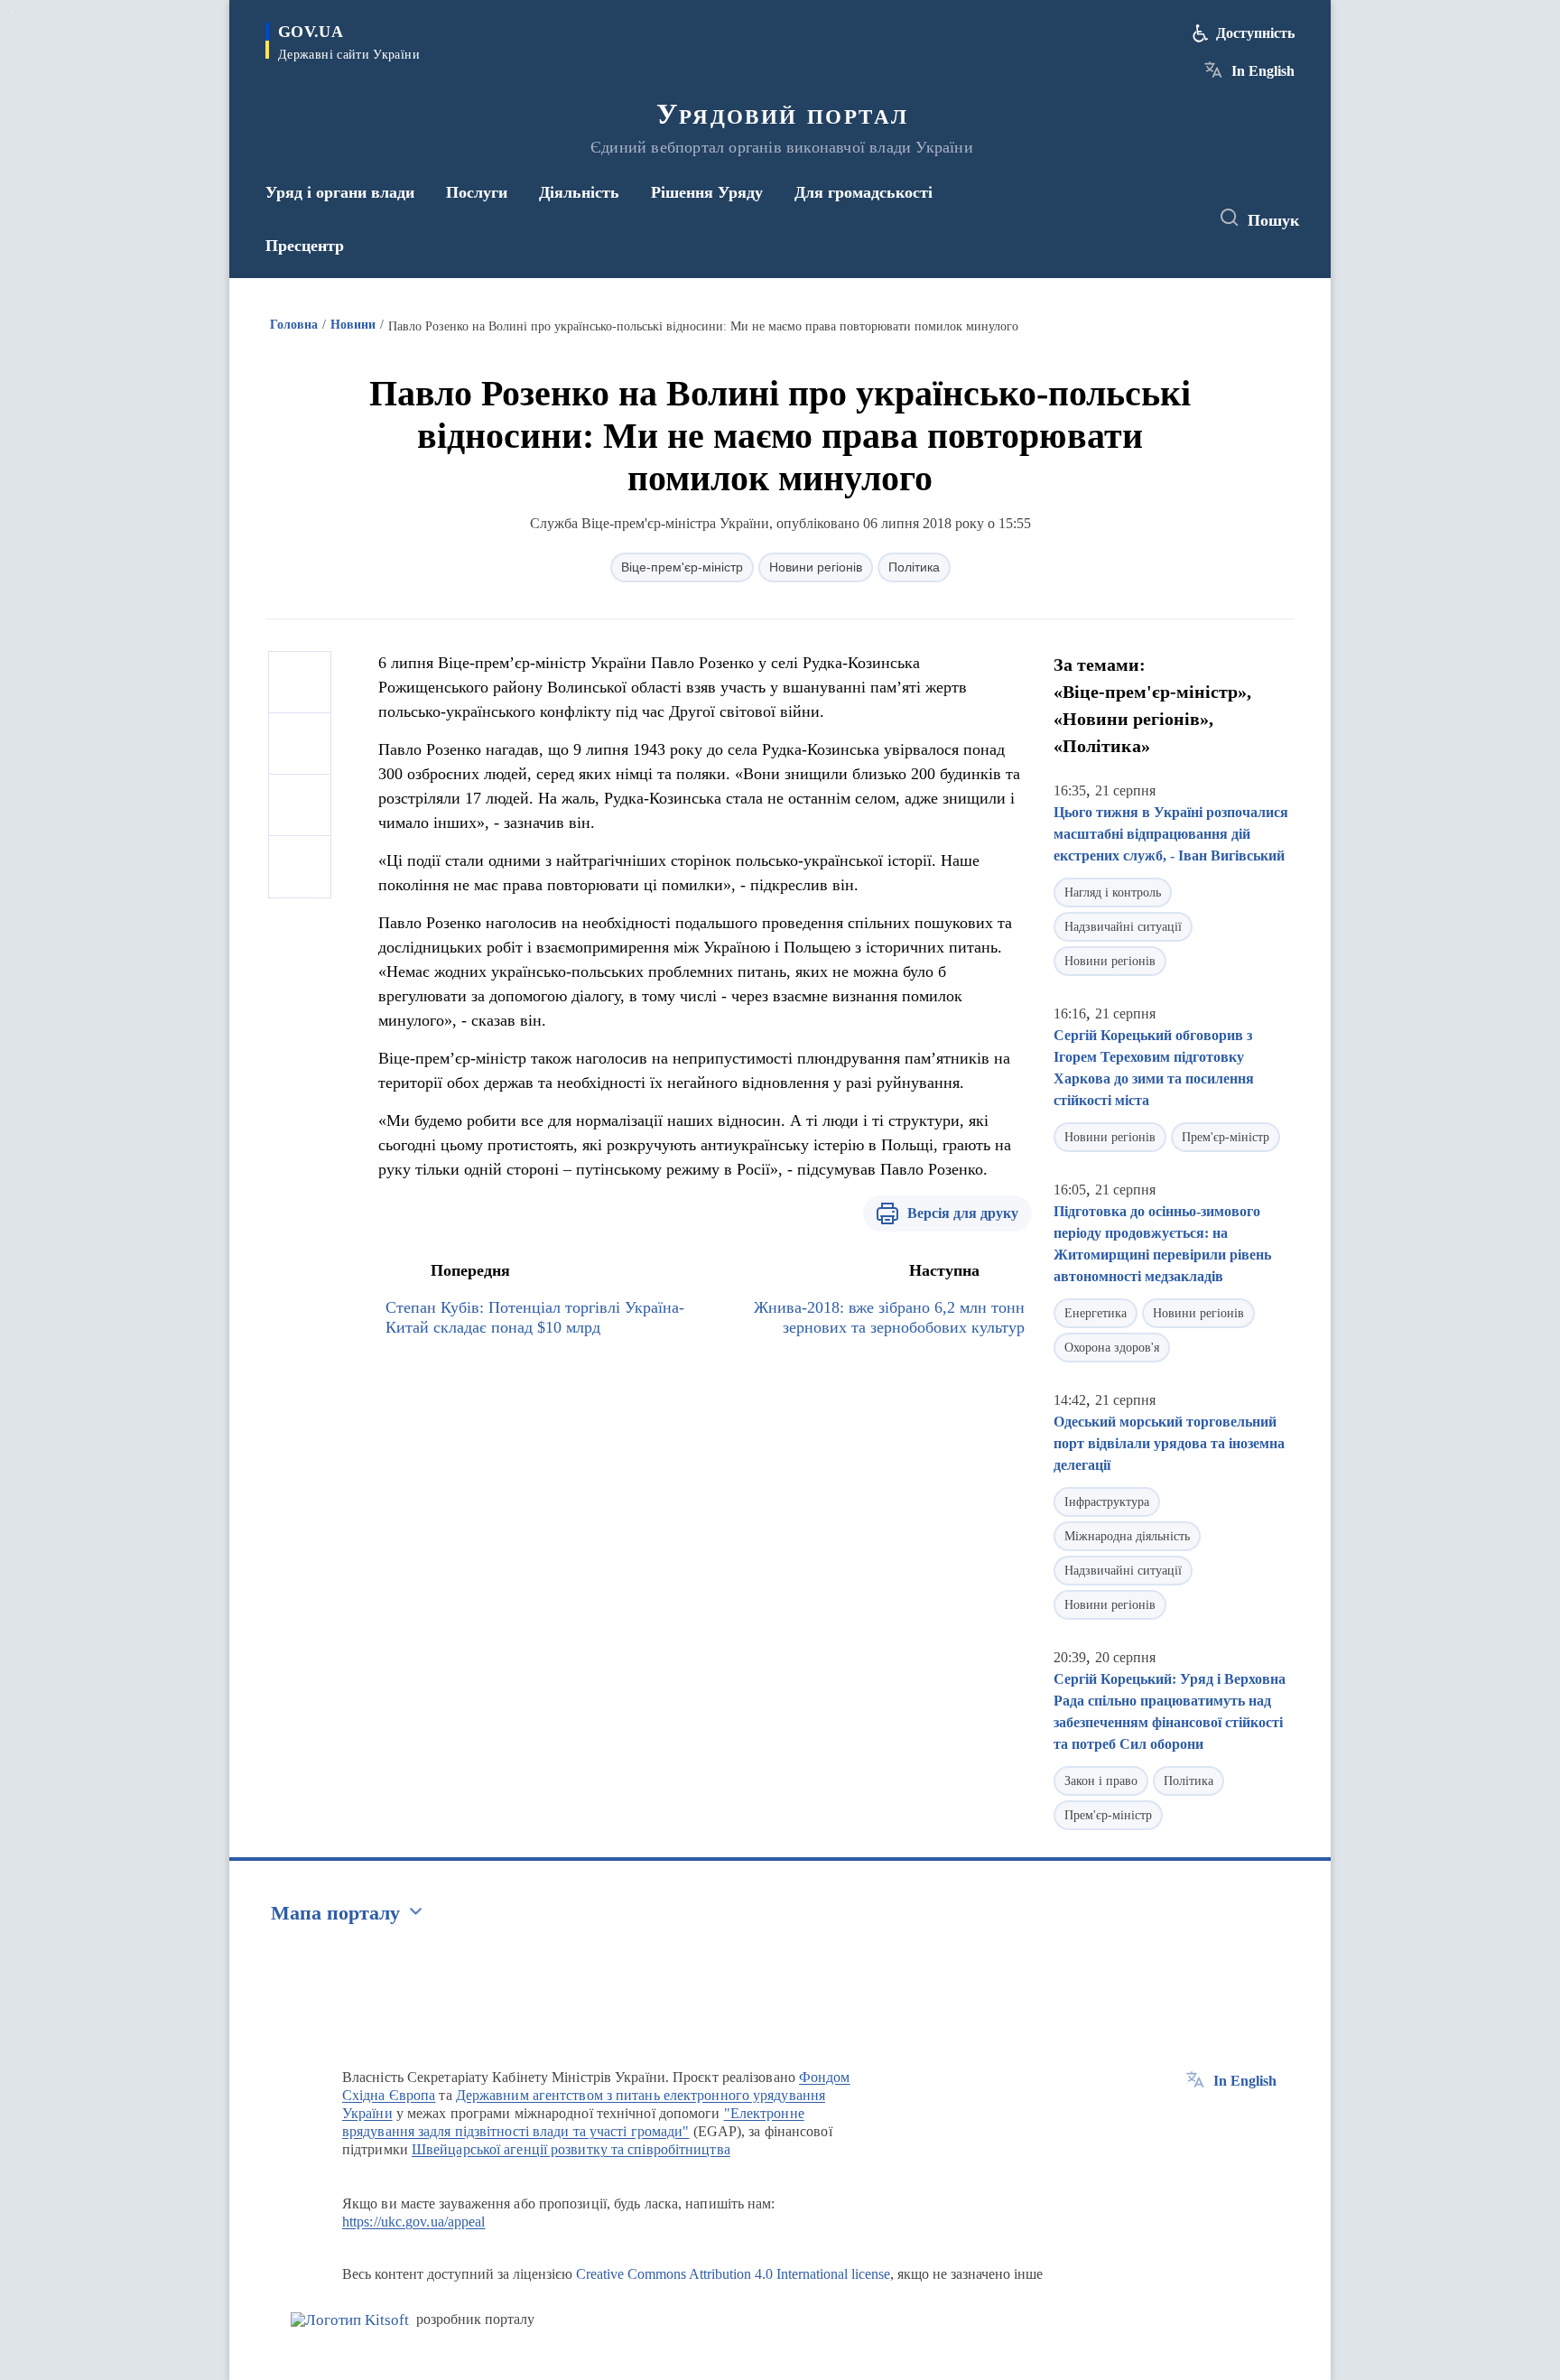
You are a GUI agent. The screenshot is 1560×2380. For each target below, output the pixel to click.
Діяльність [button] (579, 192)
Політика (914, 567)
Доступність (1255, 33)
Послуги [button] (477, 192)
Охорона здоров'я (1112, 1348)
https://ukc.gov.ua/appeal (414, 2222)
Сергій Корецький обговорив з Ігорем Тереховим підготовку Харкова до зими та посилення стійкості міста (1154, 1068)
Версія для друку (963, 1213)
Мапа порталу (335, 1913)
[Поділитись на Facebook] (300, 683)
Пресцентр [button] (305, 246)
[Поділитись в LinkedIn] (300, 867)
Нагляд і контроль (1113, 892)
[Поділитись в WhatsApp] (300, 805)
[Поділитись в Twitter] (300, 744)
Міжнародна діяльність (1127, 1536)
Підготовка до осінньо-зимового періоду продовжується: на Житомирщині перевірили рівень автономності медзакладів (1162, 1244)
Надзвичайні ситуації (1123, 927)
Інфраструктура (1107, 1502)
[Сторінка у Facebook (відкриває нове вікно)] (1111, 218)
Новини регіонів (816, 567)
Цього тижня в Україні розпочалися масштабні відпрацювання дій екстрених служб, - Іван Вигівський (1171, 834)
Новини (353, 325)
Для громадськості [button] (864, 192)
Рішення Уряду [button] (707, 192)
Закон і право (1101, 1781)
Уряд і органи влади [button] (340, 192)
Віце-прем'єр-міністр (682, 567)
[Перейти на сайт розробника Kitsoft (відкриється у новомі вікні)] (350, 2320)
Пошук (1273, 220)
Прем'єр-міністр (1226, 1137)
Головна (294, 325)
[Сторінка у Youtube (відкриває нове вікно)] (1178, 218)
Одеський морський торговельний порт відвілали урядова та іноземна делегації (1169, 1443)
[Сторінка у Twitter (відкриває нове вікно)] (1145, 218)
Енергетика (1096, 1313)
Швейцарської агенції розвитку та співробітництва (571, 2149)
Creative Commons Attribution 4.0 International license (733, 2274)
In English (1263, 71)
